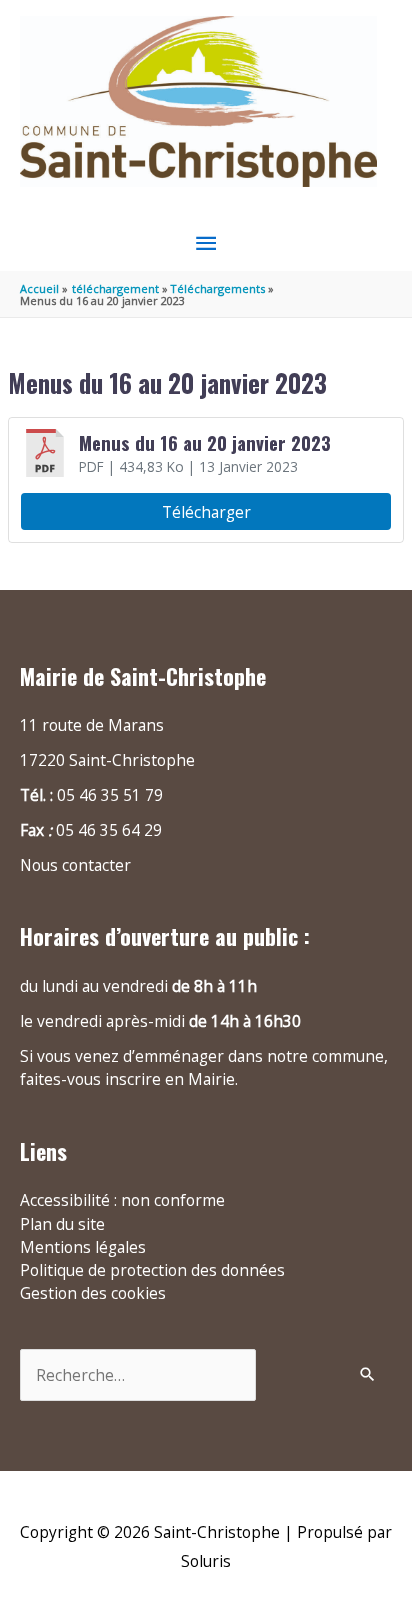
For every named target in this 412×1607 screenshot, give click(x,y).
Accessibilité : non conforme (122, 1200)
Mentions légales (83, 1247)
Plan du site (62, 1224)
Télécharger (206, 512)
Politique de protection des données (152, 1270)
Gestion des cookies (93, 1293)
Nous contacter (75, 865)
